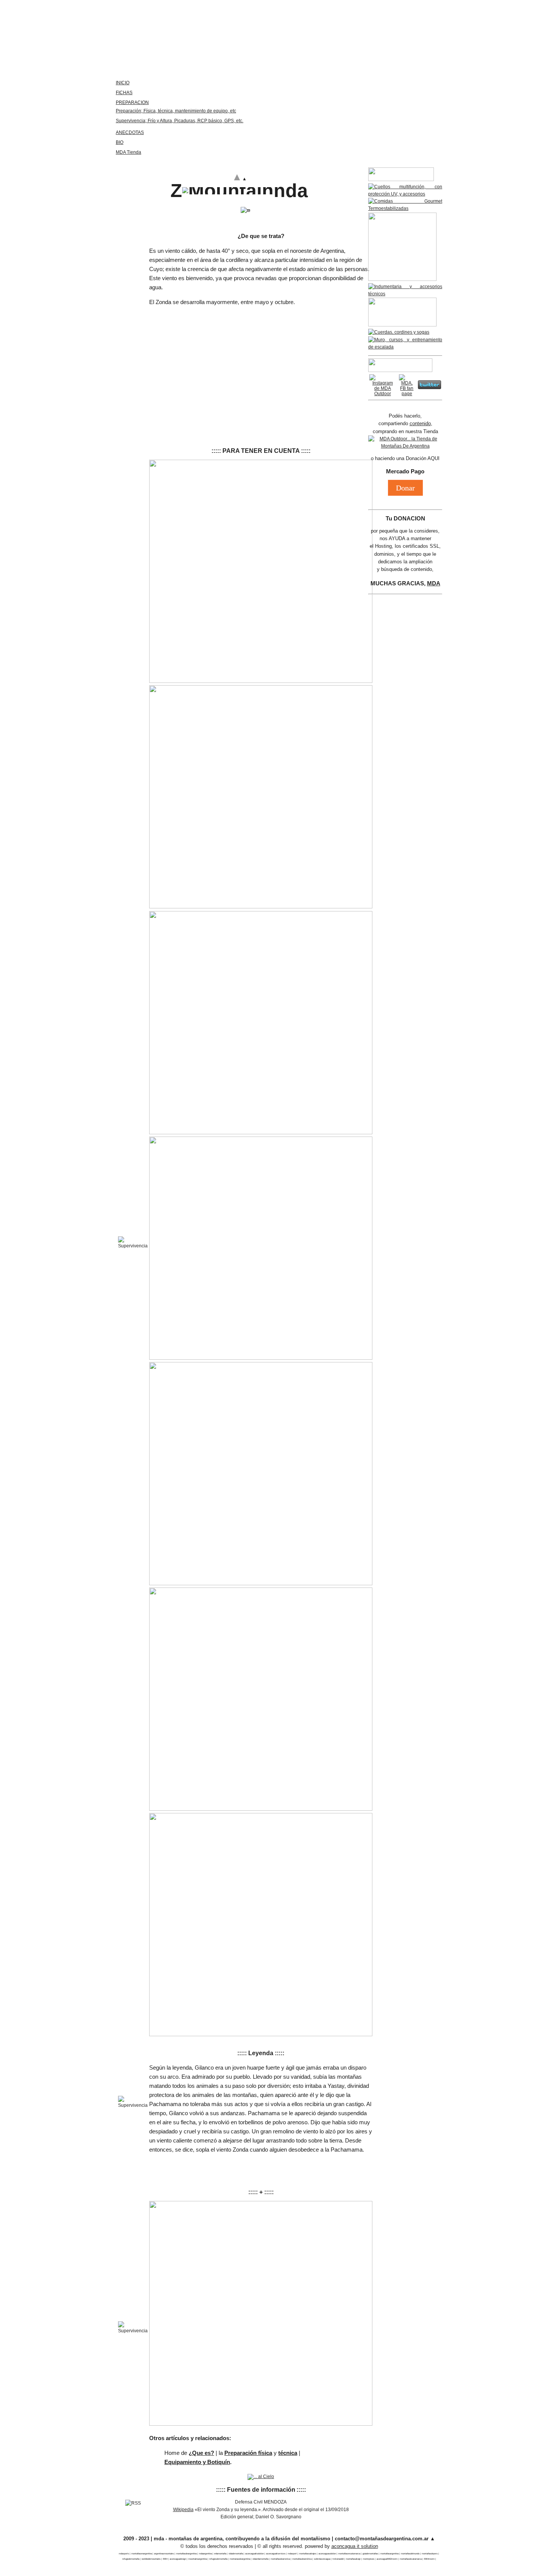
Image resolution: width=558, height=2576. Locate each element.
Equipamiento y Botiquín (197, 2462)
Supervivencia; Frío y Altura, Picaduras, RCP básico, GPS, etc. (180, 121)
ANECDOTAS (130, 132)
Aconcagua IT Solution (355, 2546)
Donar (405, 488)
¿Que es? (201, 2453)
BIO (120, 142)
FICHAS (124, 93)
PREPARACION (132, 102)
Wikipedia (183, 2510)
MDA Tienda (128, 152)
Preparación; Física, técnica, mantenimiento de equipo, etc (176, 111)
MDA (434, 583)
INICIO (123, 83)
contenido (420, 423)
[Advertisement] (261, 360)
